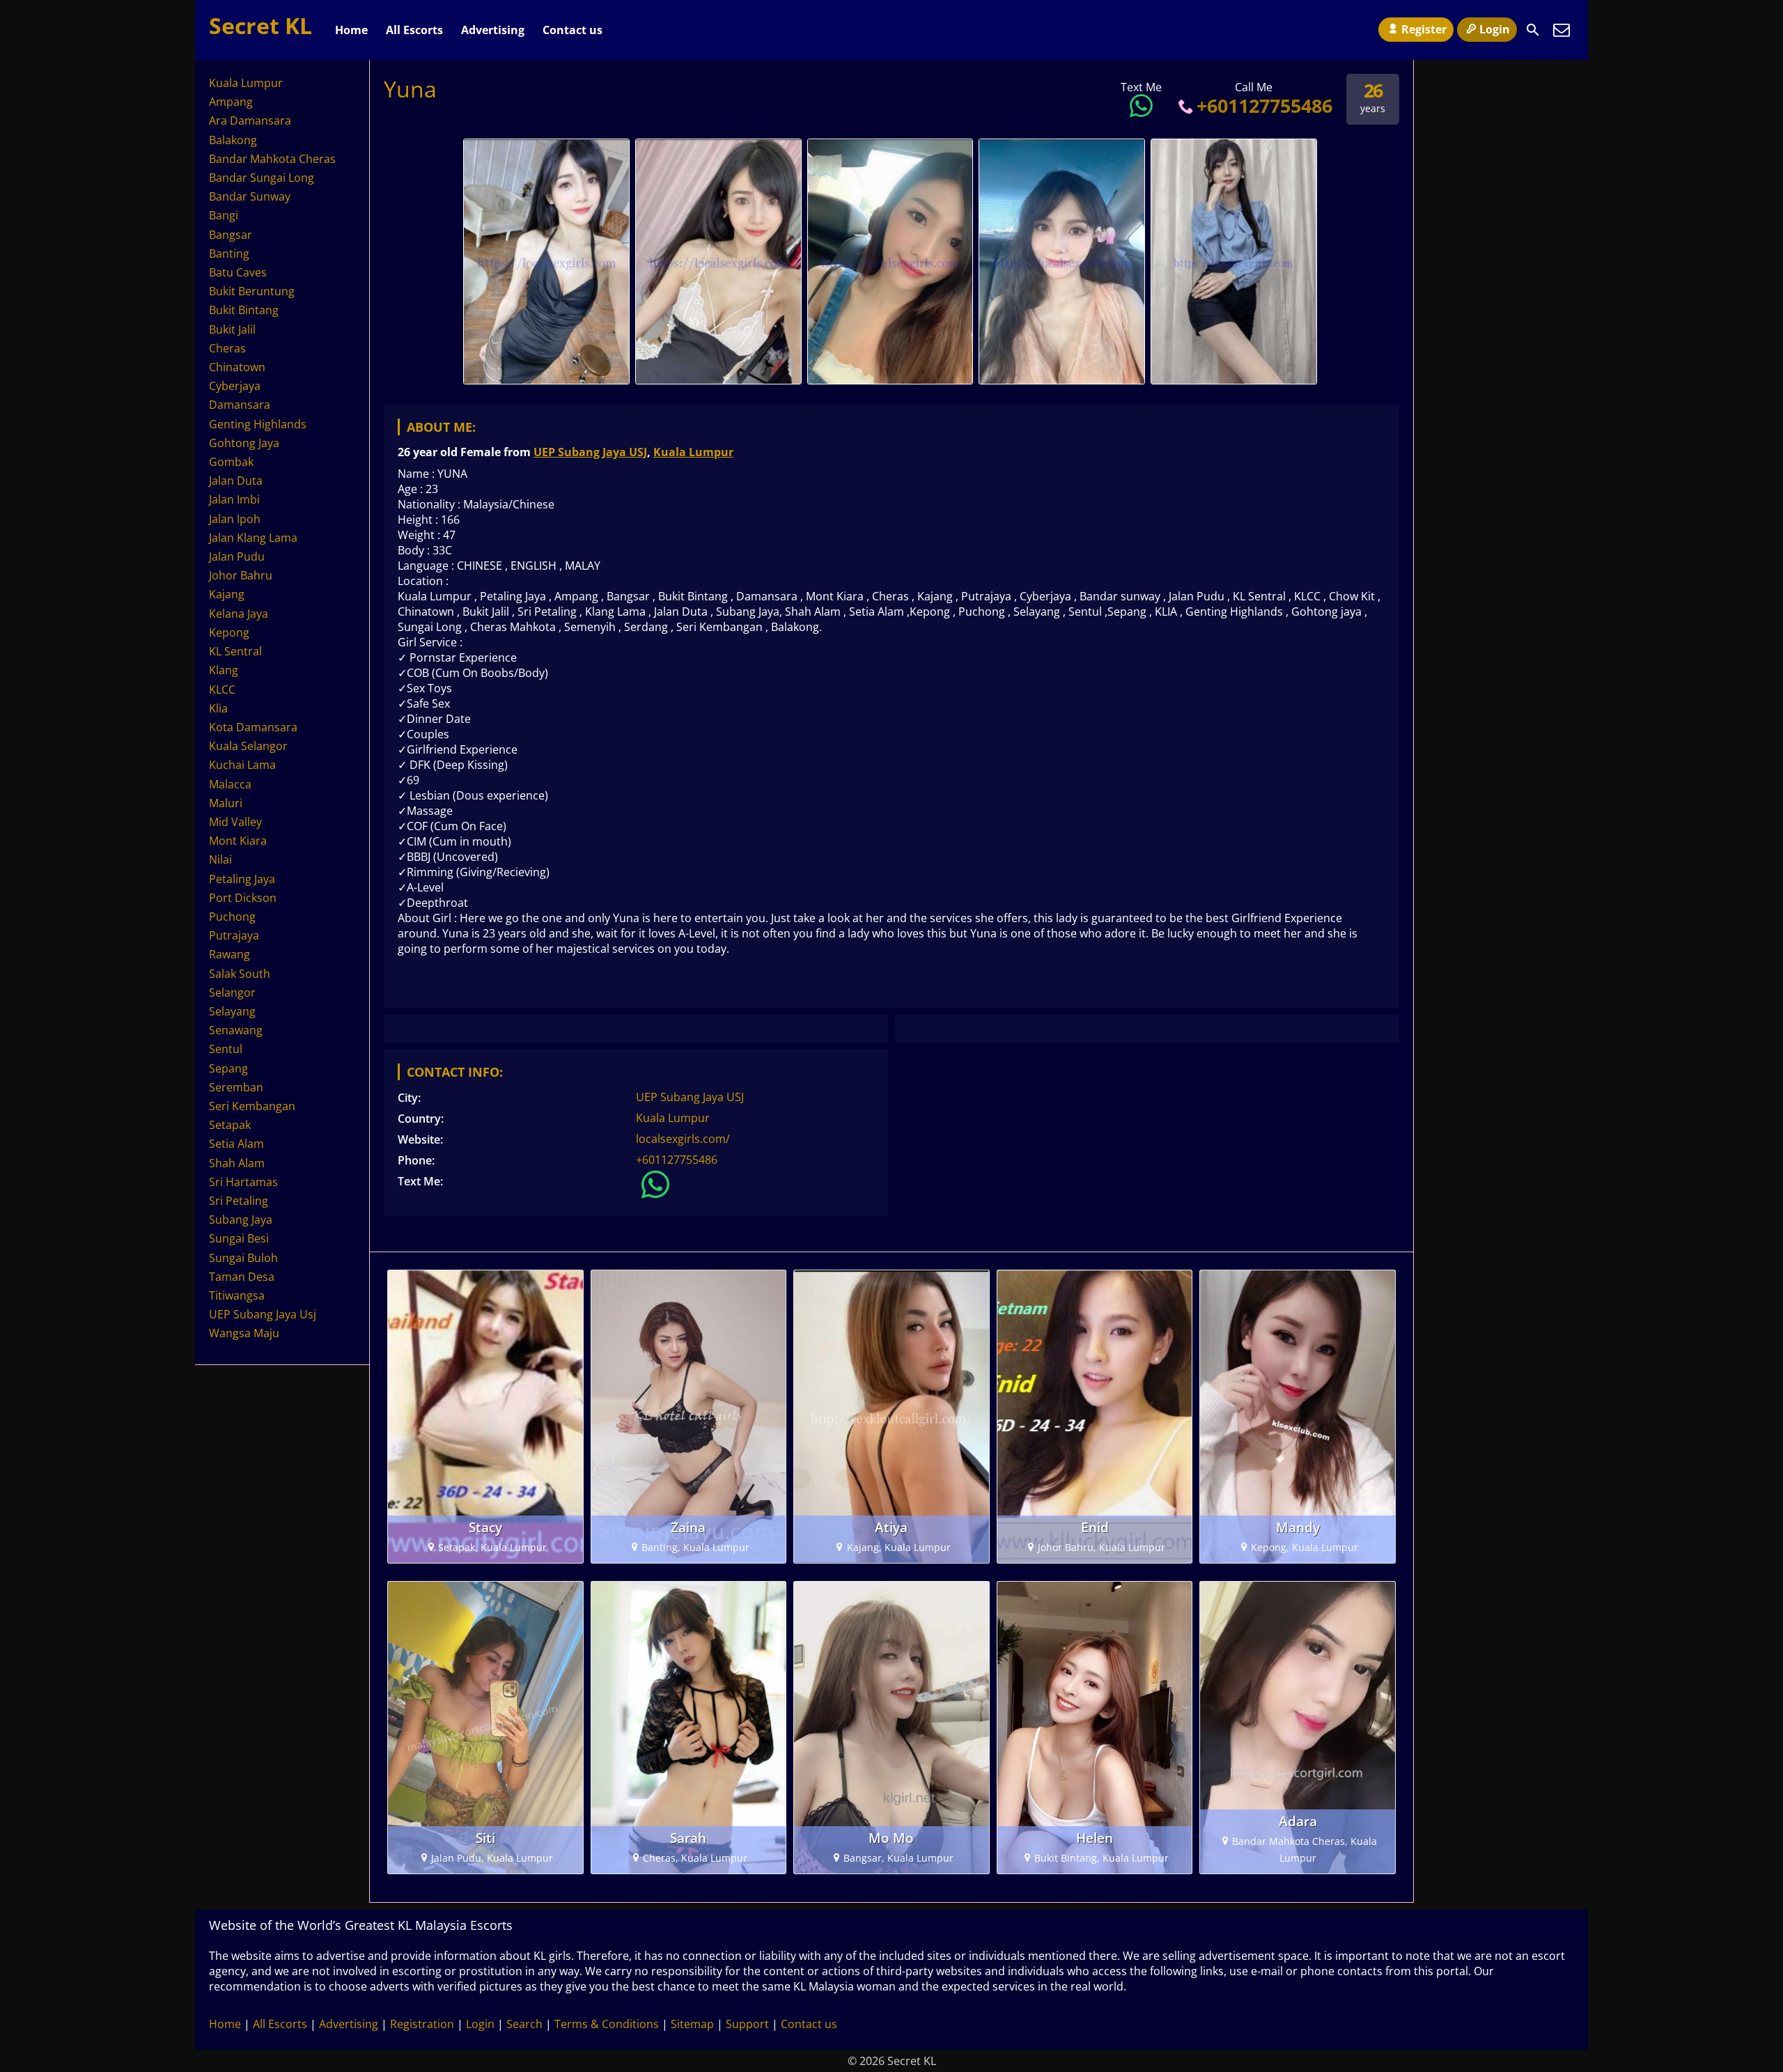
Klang (224, 670)
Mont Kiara (238, 841)
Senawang (236, 1030)
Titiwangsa (237, 1295)
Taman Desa (242, 1277)
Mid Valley (235, 822)
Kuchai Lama (242, 765)
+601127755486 (1264, 106)
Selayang (232, 1011)
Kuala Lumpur (693, 452)
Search (524, 2024)
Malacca (230, 784)
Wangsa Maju (244, 1333)
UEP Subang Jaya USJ (590, 452)
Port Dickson (243, 898)
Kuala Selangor (248, 746)
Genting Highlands (258, 424)
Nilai (220, 859)
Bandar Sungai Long (262, 178)
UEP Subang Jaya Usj (263, 1314)
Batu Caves (238, 272)
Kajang (227, 594)
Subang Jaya (241, 1220)
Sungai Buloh (243, 1258)
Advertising (493, 30)
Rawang (229, 954)
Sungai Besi (239, 1238)
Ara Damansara (250, 120)
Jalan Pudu (237, 556)
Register (1424, 29)
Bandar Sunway (250, 196)
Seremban (236, 1087)
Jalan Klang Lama (253, 538)
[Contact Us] (1562, 30)
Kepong (229, 632)
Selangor (232, 992)
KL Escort (423, 975)
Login (1495, 29)
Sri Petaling (239, 1201)
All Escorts (414, 30)
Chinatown (237, 367)
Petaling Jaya (242, 879)
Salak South (240, 974)
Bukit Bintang (244, 310)
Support (747, 2024)
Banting (229, 254)
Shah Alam (237, 1163)
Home (351, 30)
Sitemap (692, 2024)
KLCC (222, 690)
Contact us (573, 30)
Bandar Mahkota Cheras (272, 159)
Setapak (230, 1125)
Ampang (231, 102)
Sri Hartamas (243, 1182)
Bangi (224, 215)
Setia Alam (236, 1144)
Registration (422, 2024)
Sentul (226, 1049)
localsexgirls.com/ (683, 1139)
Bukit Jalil (232, 329)
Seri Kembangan (252, 1106)
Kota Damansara (253, 727)
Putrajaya (234, 935)
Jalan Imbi (234, 499)
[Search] (1533, 30)
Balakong (233, 140)
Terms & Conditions (607, 2024)
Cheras (227, 348)
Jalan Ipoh (235, 519)
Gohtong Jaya (244, 443)
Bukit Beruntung (252, 291)
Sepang (228, 1068)
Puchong (232, 917)
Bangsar (231, 235)
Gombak (231, 462)
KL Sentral (235, 651)
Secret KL (260, 25)
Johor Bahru (241, 575)
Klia (218, 708)
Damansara (240, 405)
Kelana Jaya (239, 614)
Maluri (226, 803)
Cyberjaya (235, 386)
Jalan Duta (236, 481)
